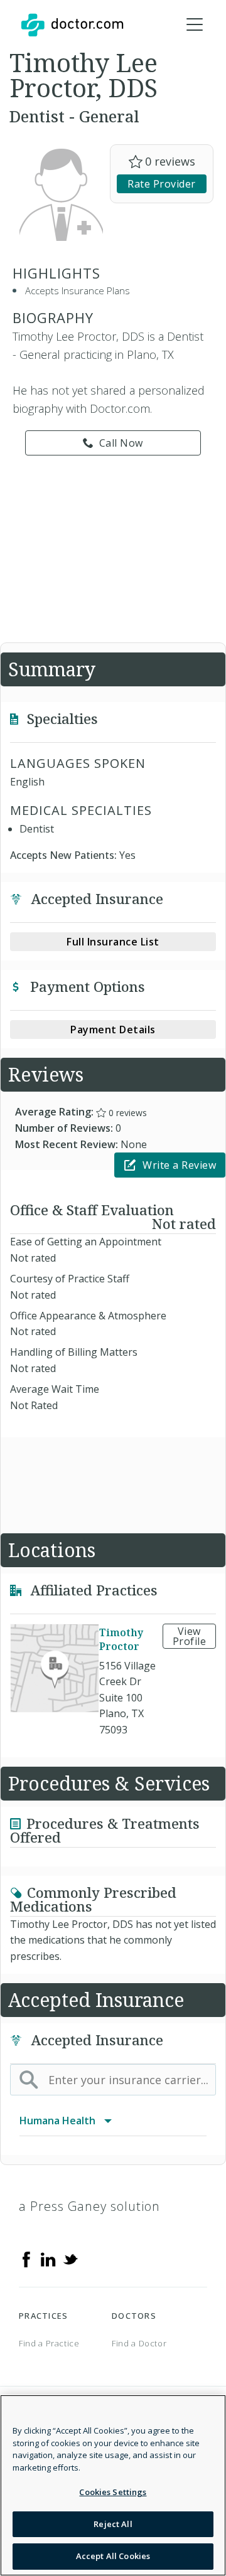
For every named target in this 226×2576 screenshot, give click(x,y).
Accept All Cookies (113, 2556)
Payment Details (113, 1030)
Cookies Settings (113, 2492)
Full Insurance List (113, 942)
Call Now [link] (121, 443)
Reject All (113, 2524)
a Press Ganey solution (89, 2206)
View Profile (190, 1636)
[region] (113, 2485)
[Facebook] (26, 2258)
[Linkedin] (48, 2258)
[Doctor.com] (72, 25)
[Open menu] (195, 25)
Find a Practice (49, 2343)
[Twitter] (70, 2258)
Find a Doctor (139, 2343)
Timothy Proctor (121, 1639)
